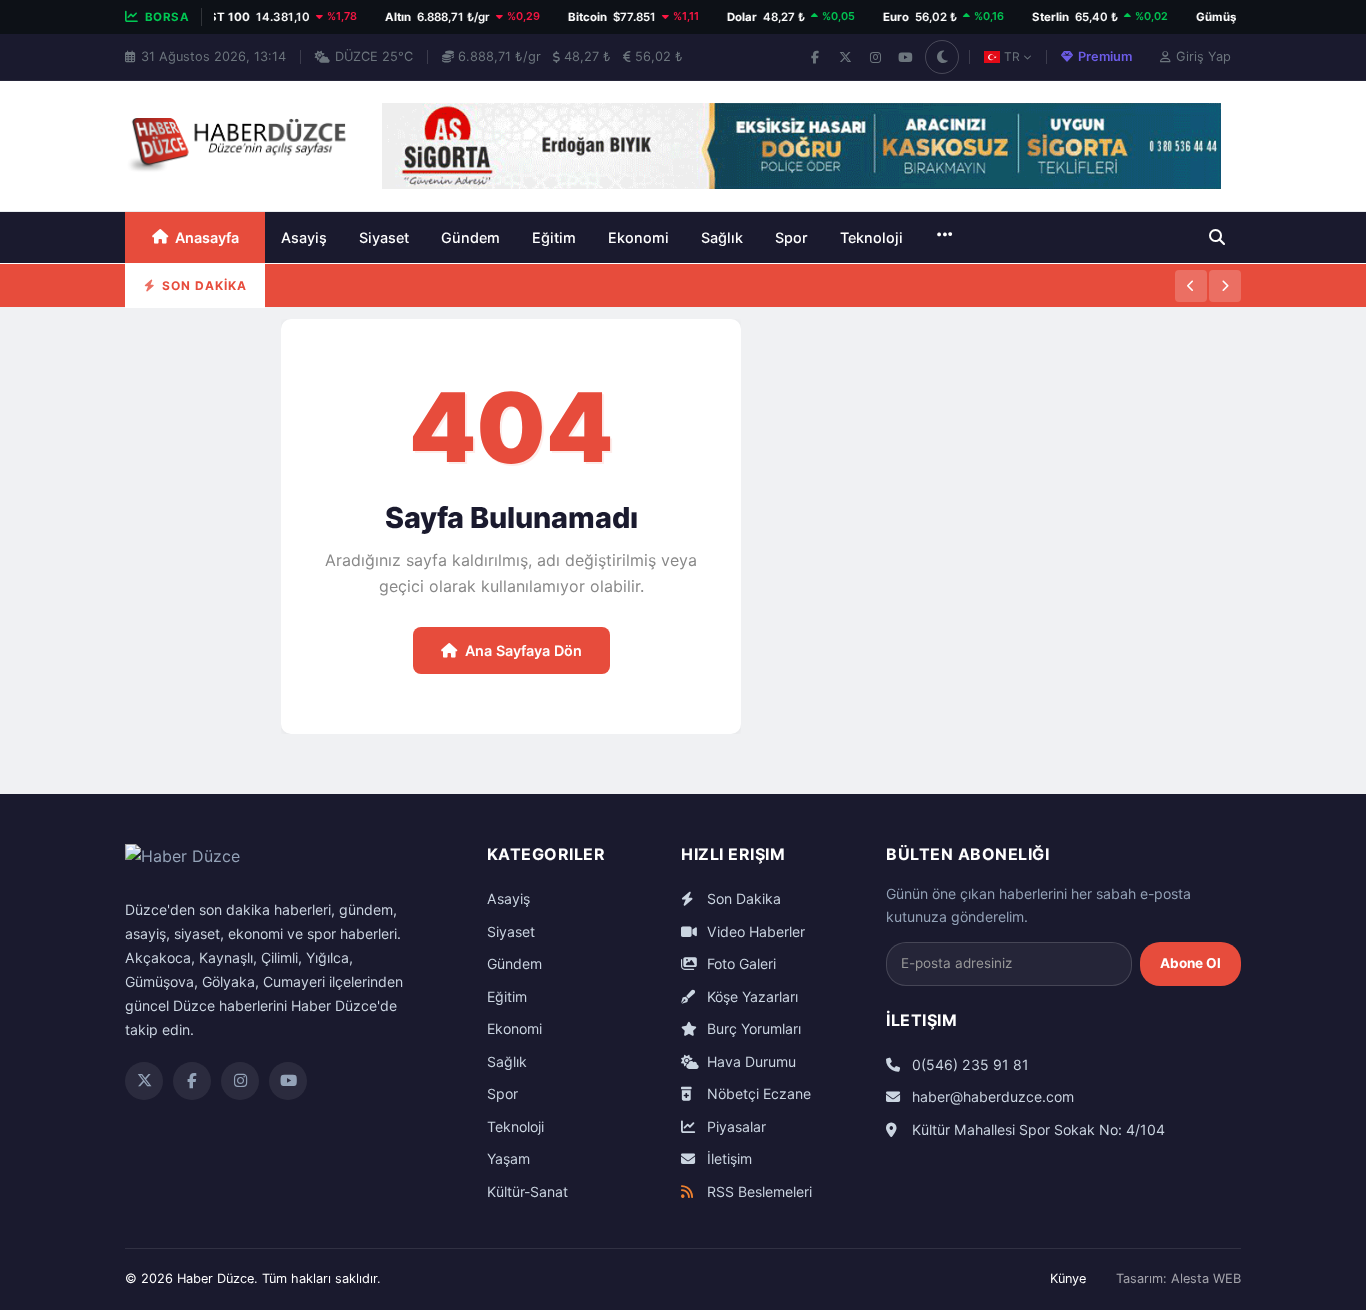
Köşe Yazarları (750, 996)
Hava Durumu (749, 1061)
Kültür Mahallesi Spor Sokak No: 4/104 (1036, 1129)
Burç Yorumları (752, 1028)
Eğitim (554, 237)
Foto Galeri (739, 963)
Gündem (470, 237)
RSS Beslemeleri (757, 1191)
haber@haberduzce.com (991, 1096)
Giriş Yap (1203, 56)
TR (1012, 56)
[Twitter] (144, 1081)
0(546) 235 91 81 (968, 1064)
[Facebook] (815, 57)
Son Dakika (742, 898)
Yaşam (508, 1158)
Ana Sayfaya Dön (523, 650)
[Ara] (1217, 237)
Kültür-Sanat (527, 1191)
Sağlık (722, 237)
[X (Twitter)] (845, 57)
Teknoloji (871, 237)
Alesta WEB (1206, 1278)
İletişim (727, 1158)
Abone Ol (1190, 963)
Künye (1068, 1278)
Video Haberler (754, 931)
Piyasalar (734, 1126)
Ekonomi (638, 237)
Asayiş (304, 237)
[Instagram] (875, 57)
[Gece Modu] (942, 57)
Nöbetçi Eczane (757, 1093)
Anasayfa (207, 237)
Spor (791, 237)
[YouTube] (905, 57)
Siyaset (384, 237)
